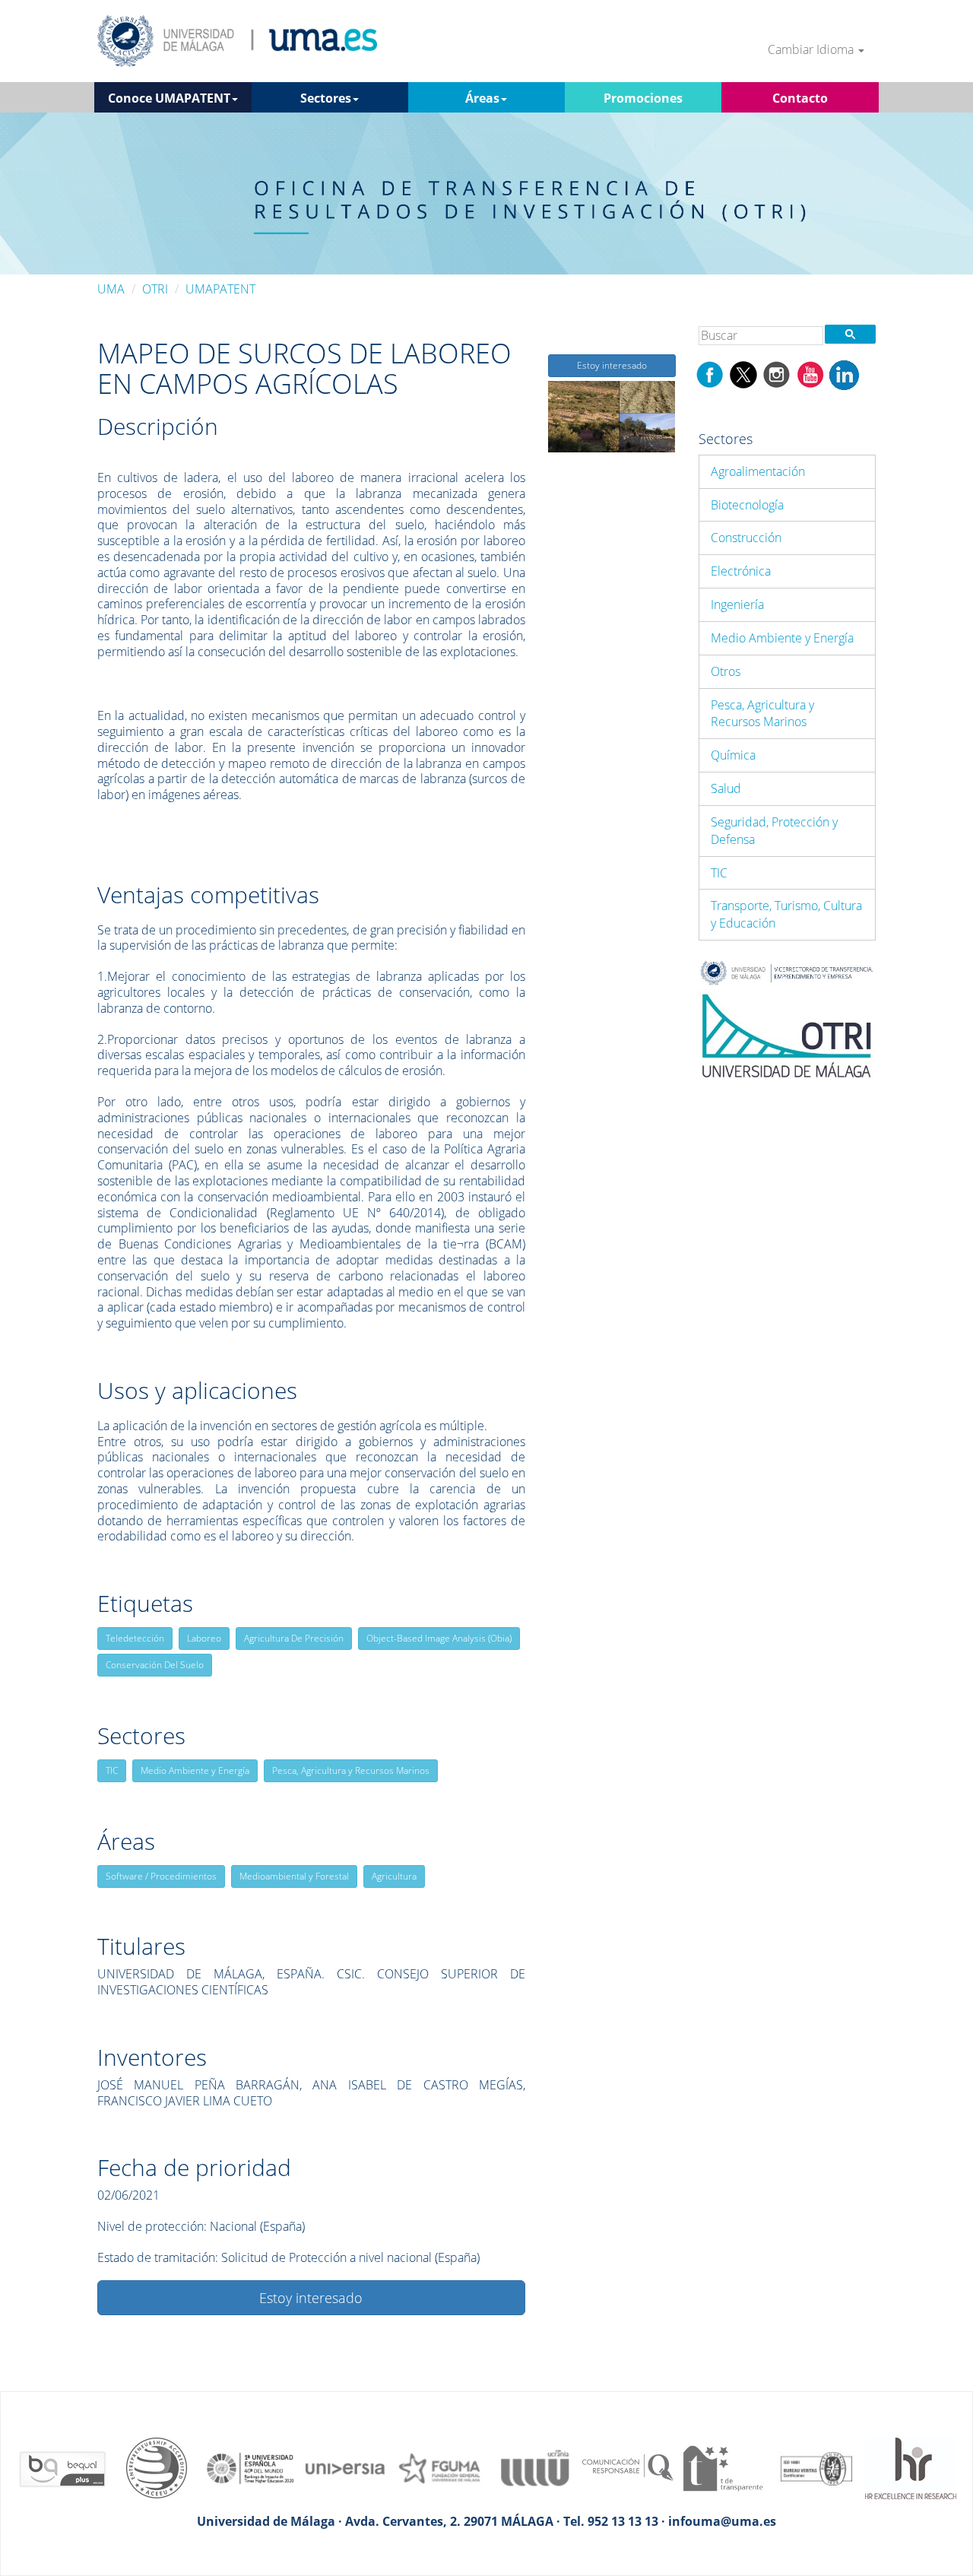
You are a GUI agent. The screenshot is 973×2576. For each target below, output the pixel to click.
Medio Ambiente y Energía (195, 1770)
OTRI (155, 289)
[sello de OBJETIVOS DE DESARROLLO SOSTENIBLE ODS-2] (251, 2467)
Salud (726, 788)
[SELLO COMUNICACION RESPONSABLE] (628, 2467)
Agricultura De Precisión (294, 1638)
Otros (726, 671)
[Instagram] (777, 373)
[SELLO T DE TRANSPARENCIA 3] (722, 2467)
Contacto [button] (800, 98)
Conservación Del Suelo (155, 1665)
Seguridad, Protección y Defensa (774, 831)
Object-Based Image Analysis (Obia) (439, 1638)
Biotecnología (747, 505)
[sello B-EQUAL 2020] (62, 2467)
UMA (111, 289)
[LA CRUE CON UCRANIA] (534, 2467)
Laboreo (204, 1638)
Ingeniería (737, 604)
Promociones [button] (643, 98)
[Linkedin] (844, 373)
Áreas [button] (482, 98)
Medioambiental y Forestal (294, 1876)
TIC (112, 1770)
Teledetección (135, 1638)
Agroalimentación (758, 471)
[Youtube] (810, 373)
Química (733, 755)
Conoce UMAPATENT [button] (169, 98)
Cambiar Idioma (812, 50)
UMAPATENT (220, 289)
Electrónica (741, 571)
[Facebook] (710, 373)
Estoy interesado (311, 2298)
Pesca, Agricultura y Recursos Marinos (351, 1770)
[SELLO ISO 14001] (816, 2467)
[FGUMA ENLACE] (439, 2467)
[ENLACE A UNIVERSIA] (345, 2467)
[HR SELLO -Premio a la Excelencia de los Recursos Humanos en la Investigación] (911, 2467)
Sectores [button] (326, 98)
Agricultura (394, 1876)
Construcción (746, 538)
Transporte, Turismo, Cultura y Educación (786, 914)
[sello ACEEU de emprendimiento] (157, 2467)
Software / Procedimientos (161, 1876)
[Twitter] (743, 373)
